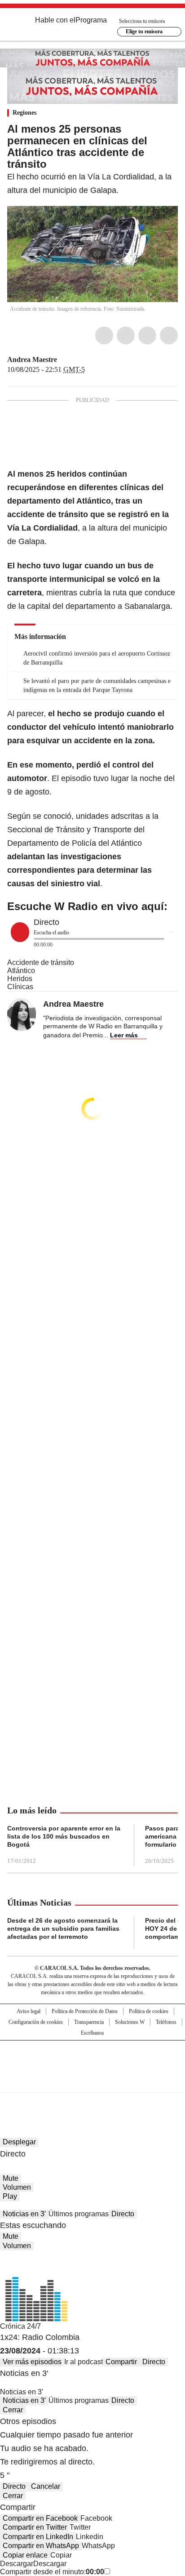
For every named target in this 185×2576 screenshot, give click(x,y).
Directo (123, 2214)
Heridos (20, 979)
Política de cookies (149, 2011)
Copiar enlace (25, 2555)
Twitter (126, 335)
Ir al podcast (84, 2362)
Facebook (104, 335)
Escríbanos (92, 2033)
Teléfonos (166, 2022)
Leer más (124, 1035)
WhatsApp (169, 335)
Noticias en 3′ (24, 2214)
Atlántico (21, 971)
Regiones (24, 113)
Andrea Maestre (32, 359)
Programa (91, 20)
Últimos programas (79, 2214)
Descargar (17, 2564)
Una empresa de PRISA (92, 2060)
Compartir (121, 2362)
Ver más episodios (32, 2362)
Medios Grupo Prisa (93, 2082)
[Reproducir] (20, 932)
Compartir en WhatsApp (41, 2546)
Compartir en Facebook (40, 2518)
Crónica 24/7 (20, 2326)
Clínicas (20, 987)
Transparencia (89, 2022)
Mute (11, 2178)
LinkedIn (147, 335)
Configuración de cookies (36, 2022)
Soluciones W (130, 2022)
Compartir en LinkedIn (38, 2537)
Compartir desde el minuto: (52, 2572)
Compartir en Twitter (35, 2527)
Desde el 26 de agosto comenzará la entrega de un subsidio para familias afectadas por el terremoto (63, 1929)
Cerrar (13, 2410)
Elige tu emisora (144, 31)
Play (10, 2196)
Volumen (17, 2187)
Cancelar (46, 2486)
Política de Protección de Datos (85, 2011)
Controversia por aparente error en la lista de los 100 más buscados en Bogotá (64, 1836)
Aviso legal (29, 2011)
